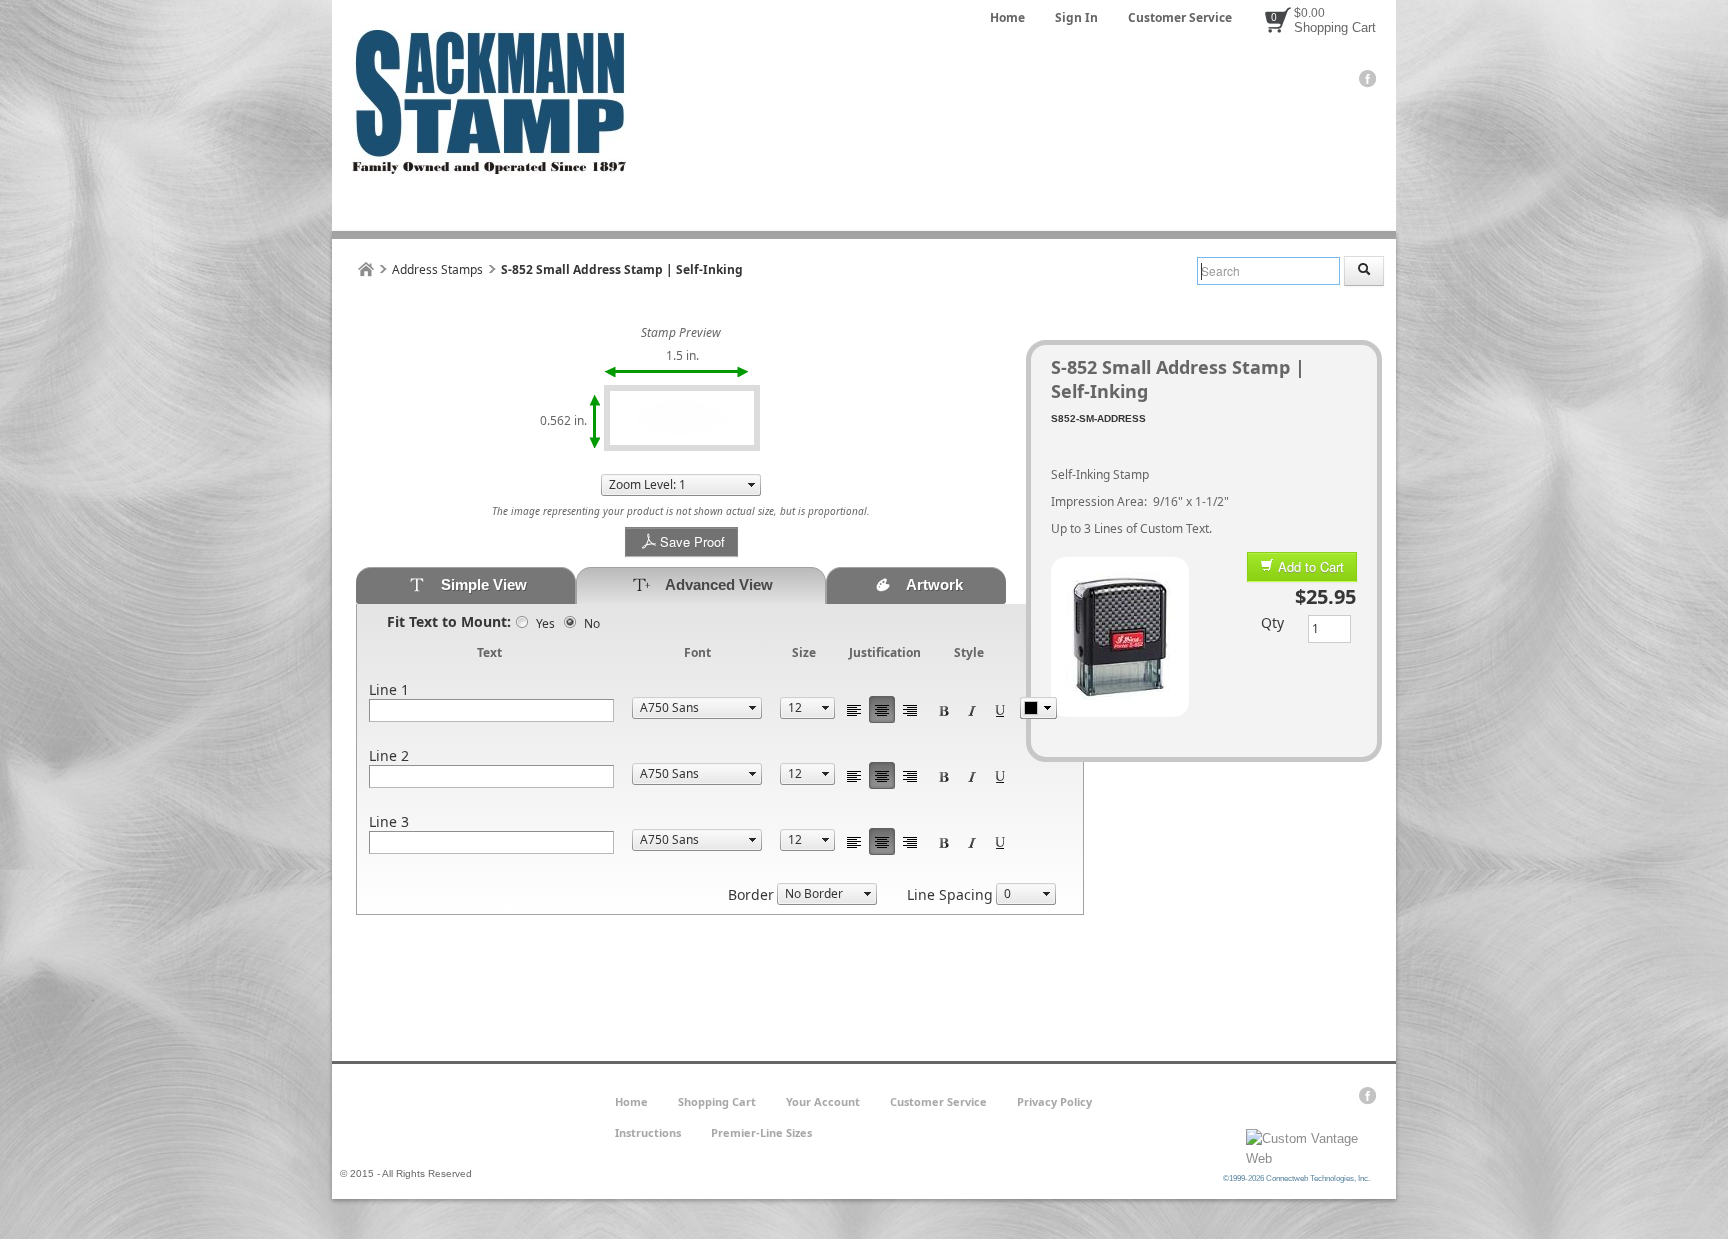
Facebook (1367, 79)
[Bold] (944, 709)
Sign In (1076, 17)
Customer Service (1180, 17)
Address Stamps (437, 269)
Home (1007, 17)
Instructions (648, 1132)
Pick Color (1038, 708)
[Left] (854, 709)
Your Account (823, 1101)
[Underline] (1000, 709)
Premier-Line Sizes (761, 1132)
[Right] (910, 709)
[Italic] (972, 709)
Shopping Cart (1335, 27)
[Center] (882, 709)
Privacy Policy (1054, 1101)
